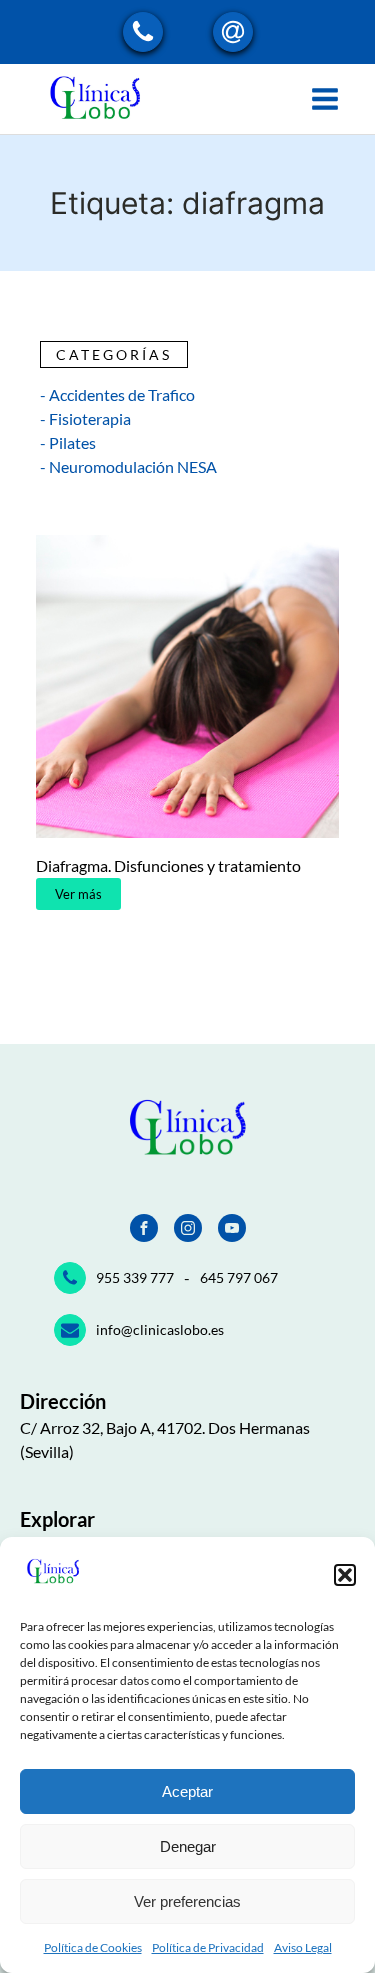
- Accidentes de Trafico (117, 394)
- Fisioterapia (85, 418)
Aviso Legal (303, 1947)
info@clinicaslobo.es (160, 1329)
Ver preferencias (187, 1901)
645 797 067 (239, 1277)
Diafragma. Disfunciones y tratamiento (168, 865)
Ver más (78, 894)
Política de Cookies (93, 1947)
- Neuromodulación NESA (128, 466)
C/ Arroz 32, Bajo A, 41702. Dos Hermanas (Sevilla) (165, 1439)
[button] (345, 1575)
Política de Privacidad (208, 1947)
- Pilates (68, 442)
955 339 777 (135, 1277)
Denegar (188, 1846)
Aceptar (187, 1791)
